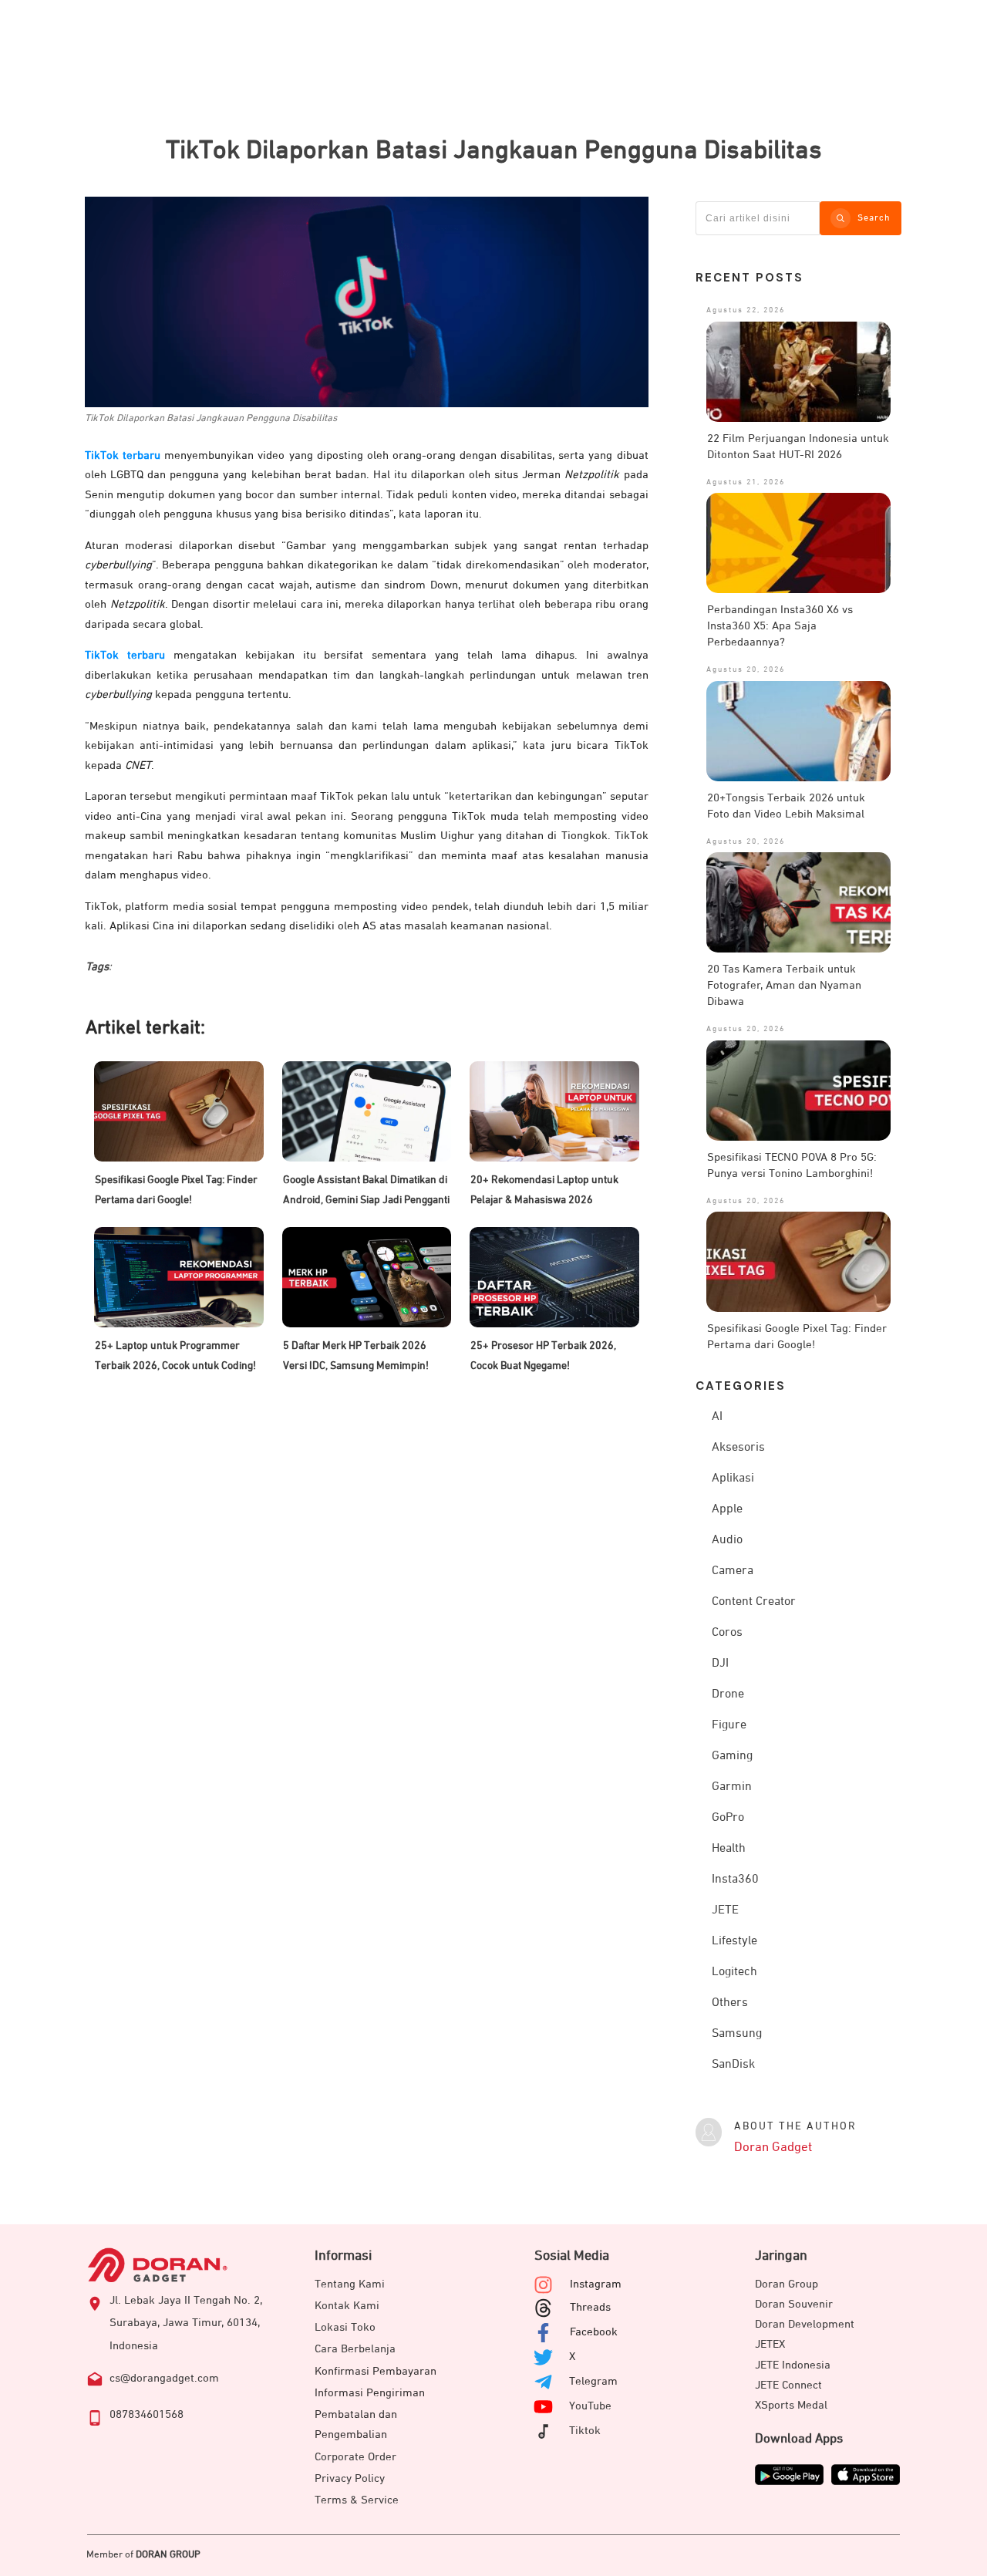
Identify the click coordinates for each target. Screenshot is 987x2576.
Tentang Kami (350, 2284)
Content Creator (754, 1602)
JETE (725, 1910)
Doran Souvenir (794, 2304)
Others (730, 2003)
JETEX (770, 2344)
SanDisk (733, 2065)
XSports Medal (791, 2405)
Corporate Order (355, 2457)
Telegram (593, 2381)
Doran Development (805, 2324)
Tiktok (585, 2431)
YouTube (590, 2406)
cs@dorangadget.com (164, 2378)
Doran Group (787, 2284)
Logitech (734, 1972)
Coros (727, 1633)
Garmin (732, 1787)
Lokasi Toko (345, 2327)
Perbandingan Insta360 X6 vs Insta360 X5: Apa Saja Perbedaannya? (780, 626)
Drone (728, 1694)
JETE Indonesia (793, 2365)
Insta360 (735, 1880)
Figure (729, 1725)
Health (729, 1849)
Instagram (596, 2284)
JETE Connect (788, 2385)
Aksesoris (738, 1448)
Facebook (594, 2332)
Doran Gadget (773, 2148)
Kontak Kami (347, 2306)
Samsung (737, 2034)
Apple (727, 1509)
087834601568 (147, 2414)
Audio (727, 1540)
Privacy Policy (350, 2478)
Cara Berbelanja (355, 2349)
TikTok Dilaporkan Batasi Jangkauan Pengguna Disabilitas (494, 150)
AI (717, 1417)
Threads (590, 2307)
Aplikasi (733, 1479)
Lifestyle (734, 1941)
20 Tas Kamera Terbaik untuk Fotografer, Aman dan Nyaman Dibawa (784, 985)
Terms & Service (357, 2500)
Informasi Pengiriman (370, 2393)
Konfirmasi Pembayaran (376, 2371)
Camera (733, 1571)
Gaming (732, 1756)
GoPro (728, 1818)
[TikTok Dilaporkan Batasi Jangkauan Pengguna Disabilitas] (367, 302)
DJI (720, 1664)
